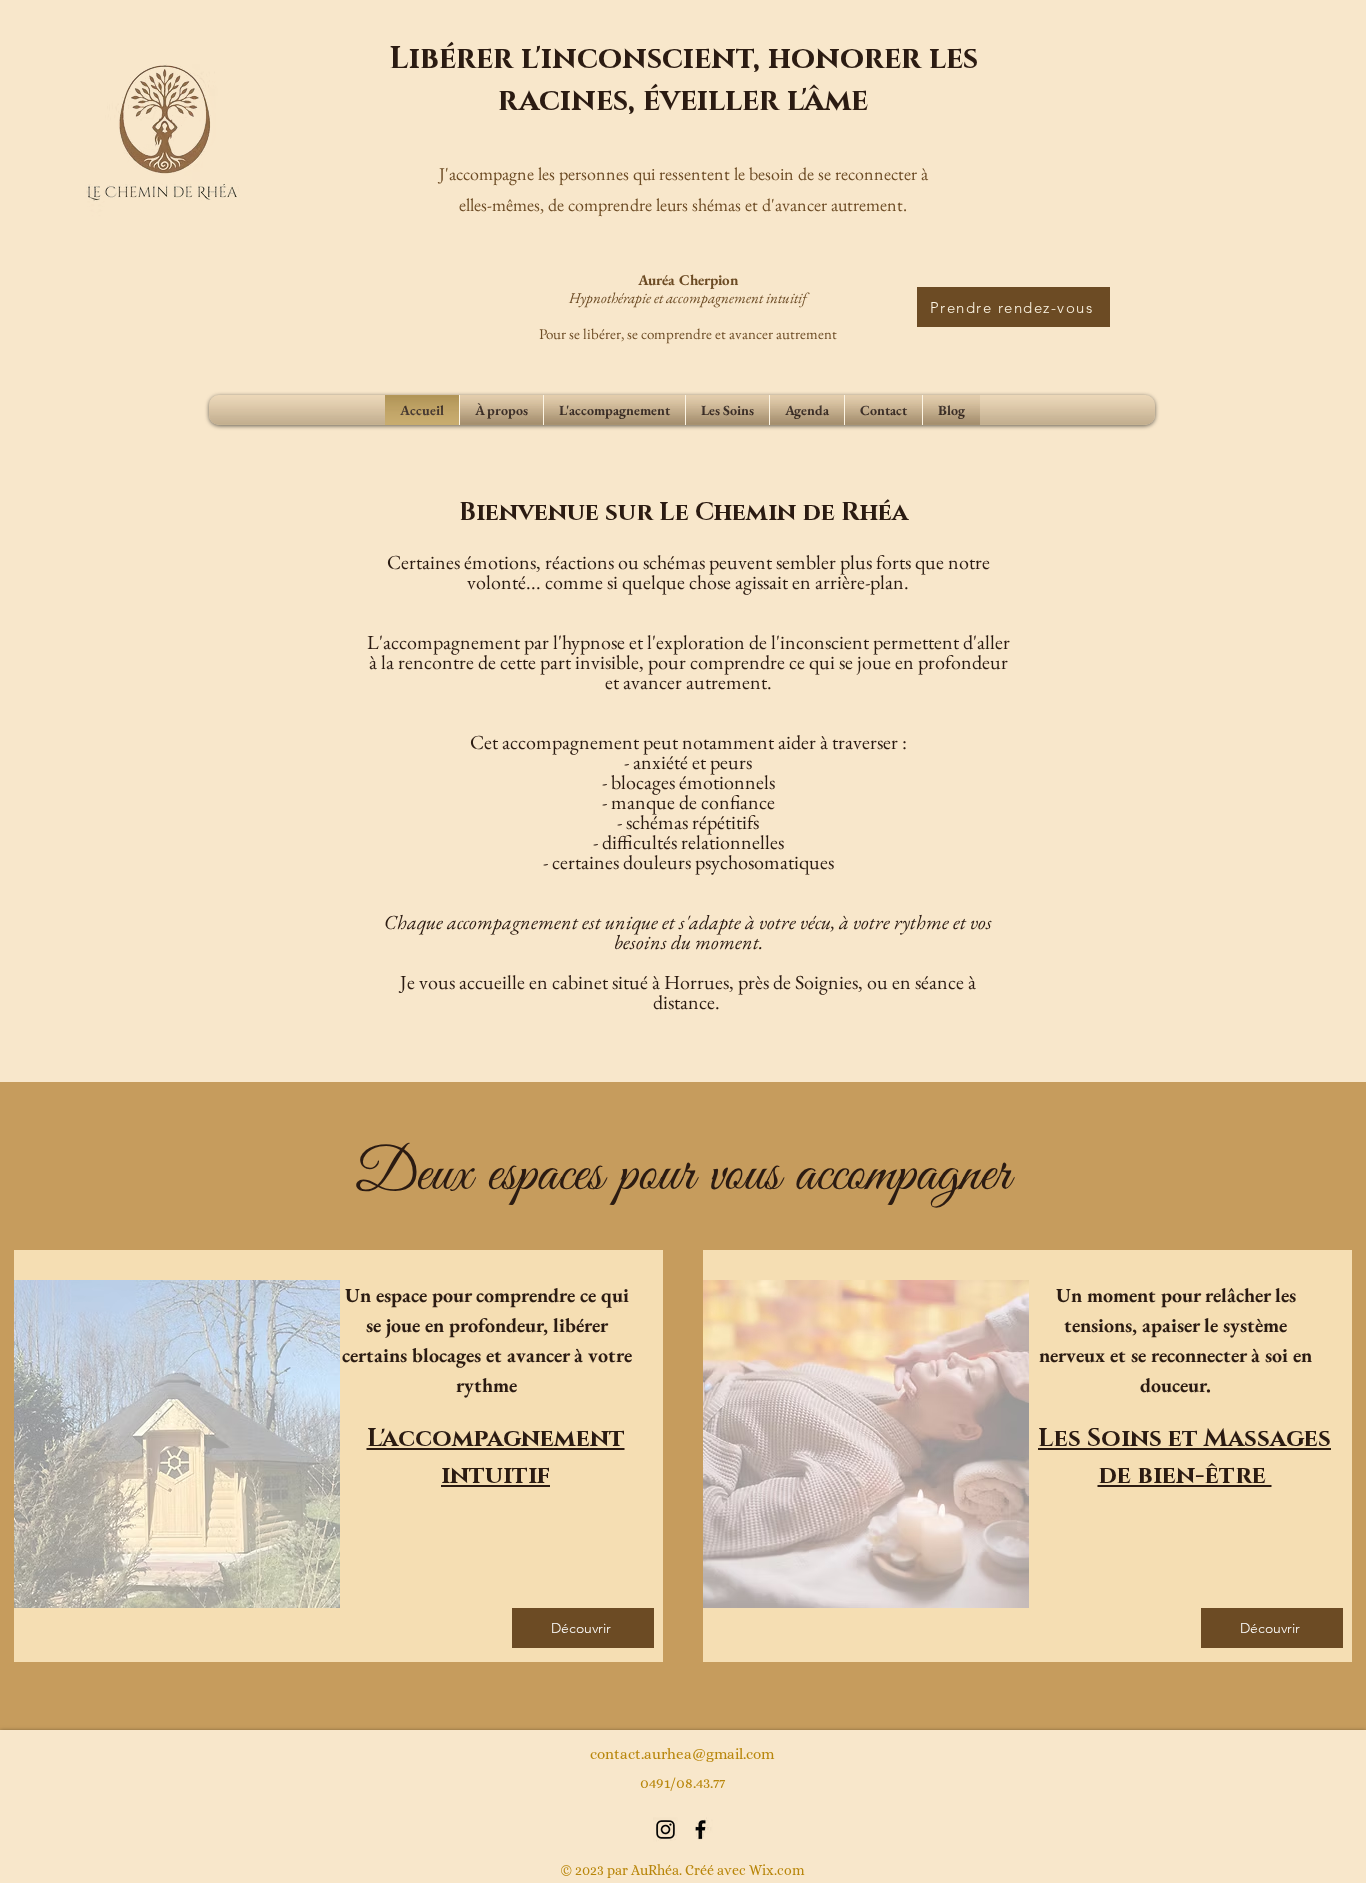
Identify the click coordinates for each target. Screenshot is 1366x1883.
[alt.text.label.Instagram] (665, 1829)
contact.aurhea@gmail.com (682, 1754)
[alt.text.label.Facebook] (700, 1829)
